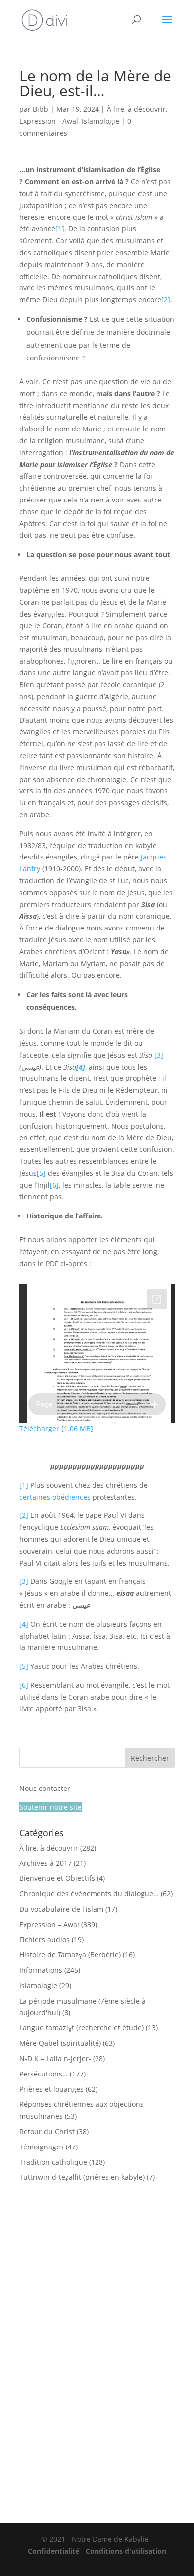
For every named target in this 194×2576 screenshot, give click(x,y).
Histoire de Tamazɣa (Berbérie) (70, 1955)
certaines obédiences (55, 1497)
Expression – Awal (49, 1924)
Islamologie (100, 121)
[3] (159, 1055)
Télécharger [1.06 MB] (56, 1428)
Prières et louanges (51, 2089)
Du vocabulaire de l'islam (61, 1909)
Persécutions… (44, 2074)
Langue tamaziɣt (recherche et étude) (82, 2028)
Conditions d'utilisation (126, 2551)
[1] (60, 229)
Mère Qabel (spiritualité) (60, 2043)
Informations (41, 1970)
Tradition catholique (53, 2162)
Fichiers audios (45, 1940)
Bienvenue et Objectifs (57, 1878)
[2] (166, 300)
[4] (24, 1624)
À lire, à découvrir (136, 109)
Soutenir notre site (50, 1807)
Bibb (41, 109)
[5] (41, 1173)
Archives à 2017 (46, 1863)
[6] (54, 1185)
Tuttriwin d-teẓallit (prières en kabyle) (82, 2177)
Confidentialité (53, 2551)
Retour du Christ (47, 2131)
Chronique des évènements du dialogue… (89, 1894)
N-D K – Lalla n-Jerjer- (55, 2058)
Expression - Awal (49, 121)
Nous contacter (45, 1788)
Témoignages (42, 2147)
